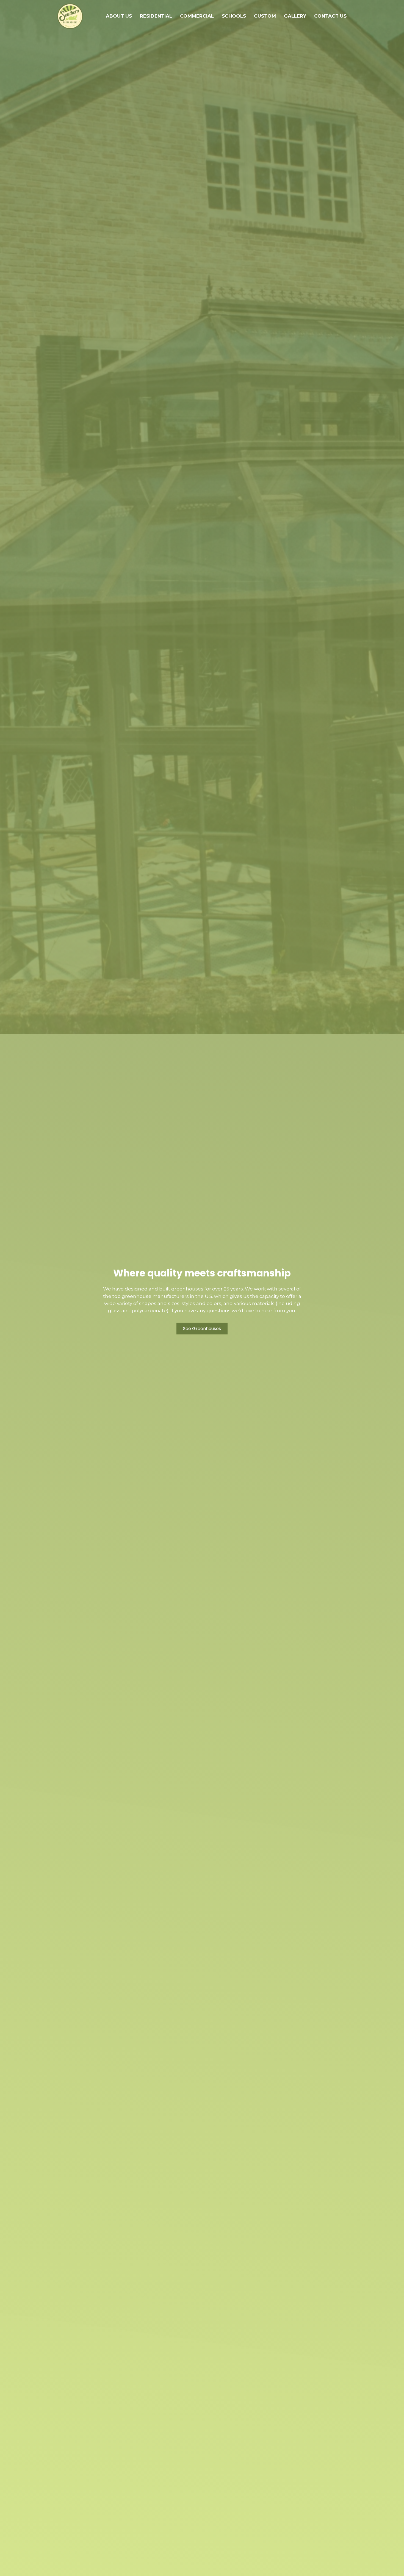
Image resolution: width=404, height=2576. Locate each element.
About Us (119, 16)
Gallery (295, 16)
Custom (265, 16)
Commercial (197, 16)
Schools (234, 16)
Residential (156, 16)
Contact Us (330, 16)
